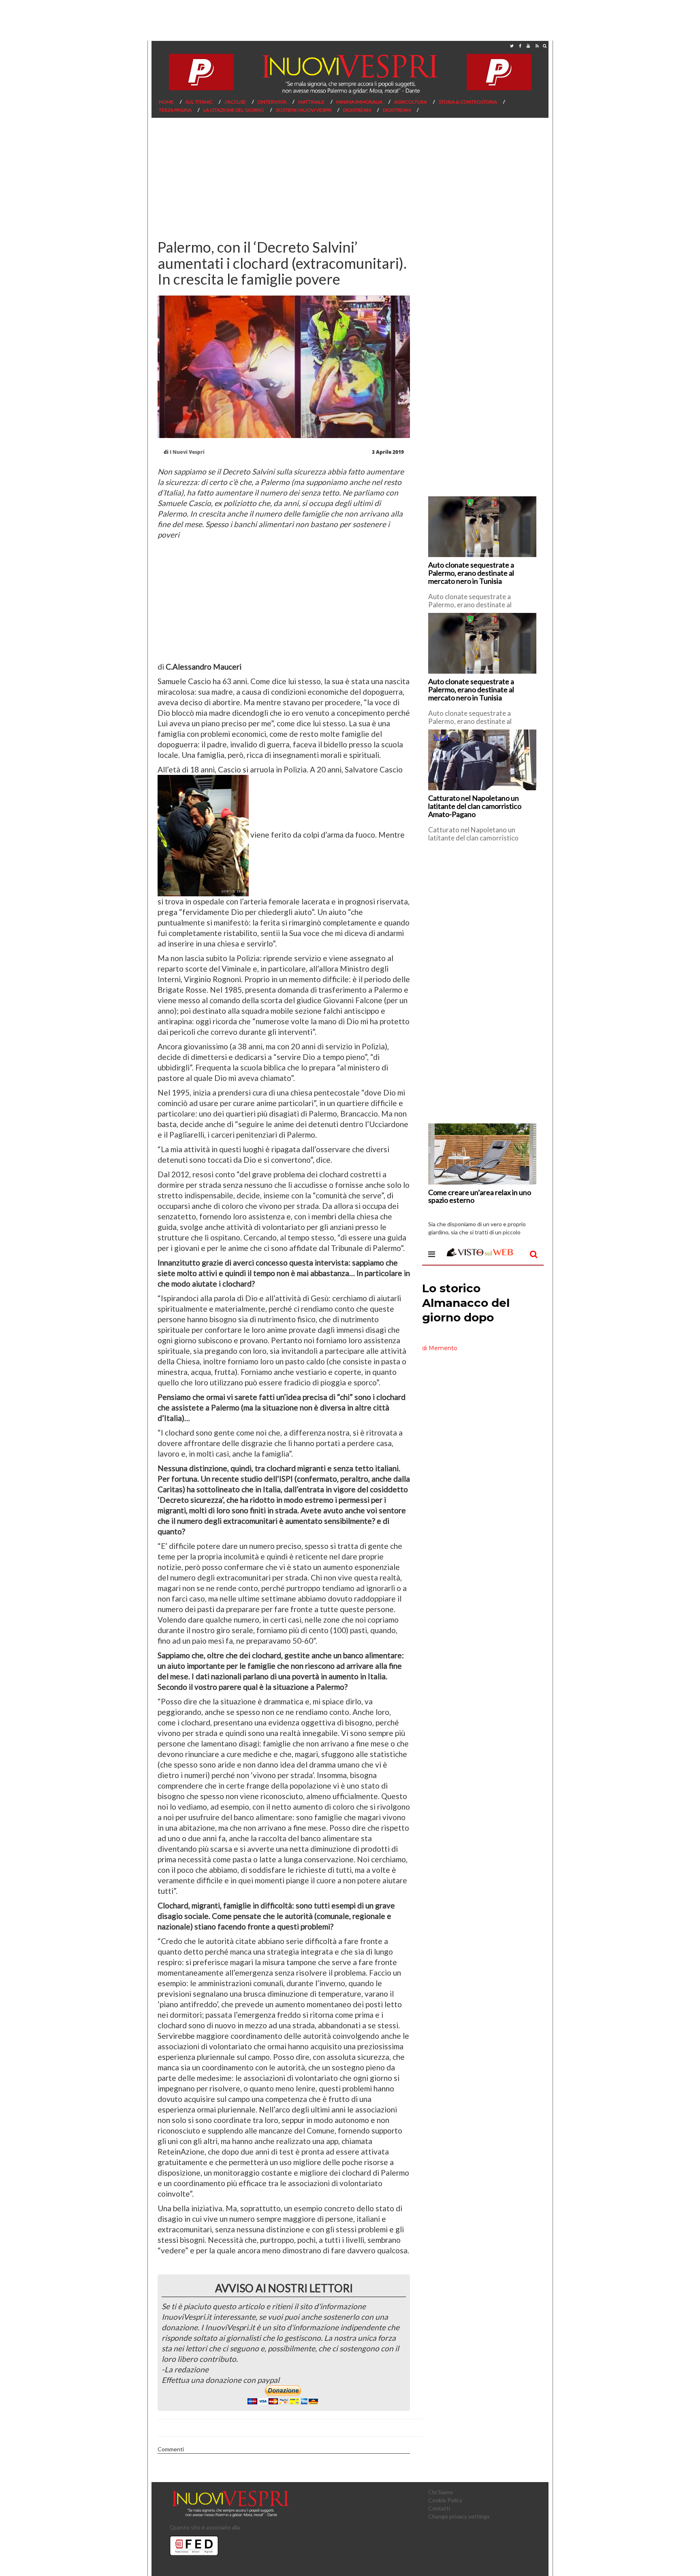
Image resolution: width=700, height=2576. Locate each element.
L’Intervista (272, 102)
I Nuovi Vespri (187, 452)
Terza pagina (175, 110)
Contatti (439, 2508)
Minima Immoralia (359, 102)
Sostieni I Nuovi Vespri (304, 110)
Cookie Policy (445, 2500)
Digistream (357, 110)
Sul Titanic (199, 102)
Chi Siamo (441, 2492)
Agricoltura (411, 102)
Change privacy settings (459, 2516)
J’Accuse (235, 102)
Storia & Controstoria (468, 102)
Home (166, 102)
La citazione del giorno (234, 110)
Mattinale (311, 102)
